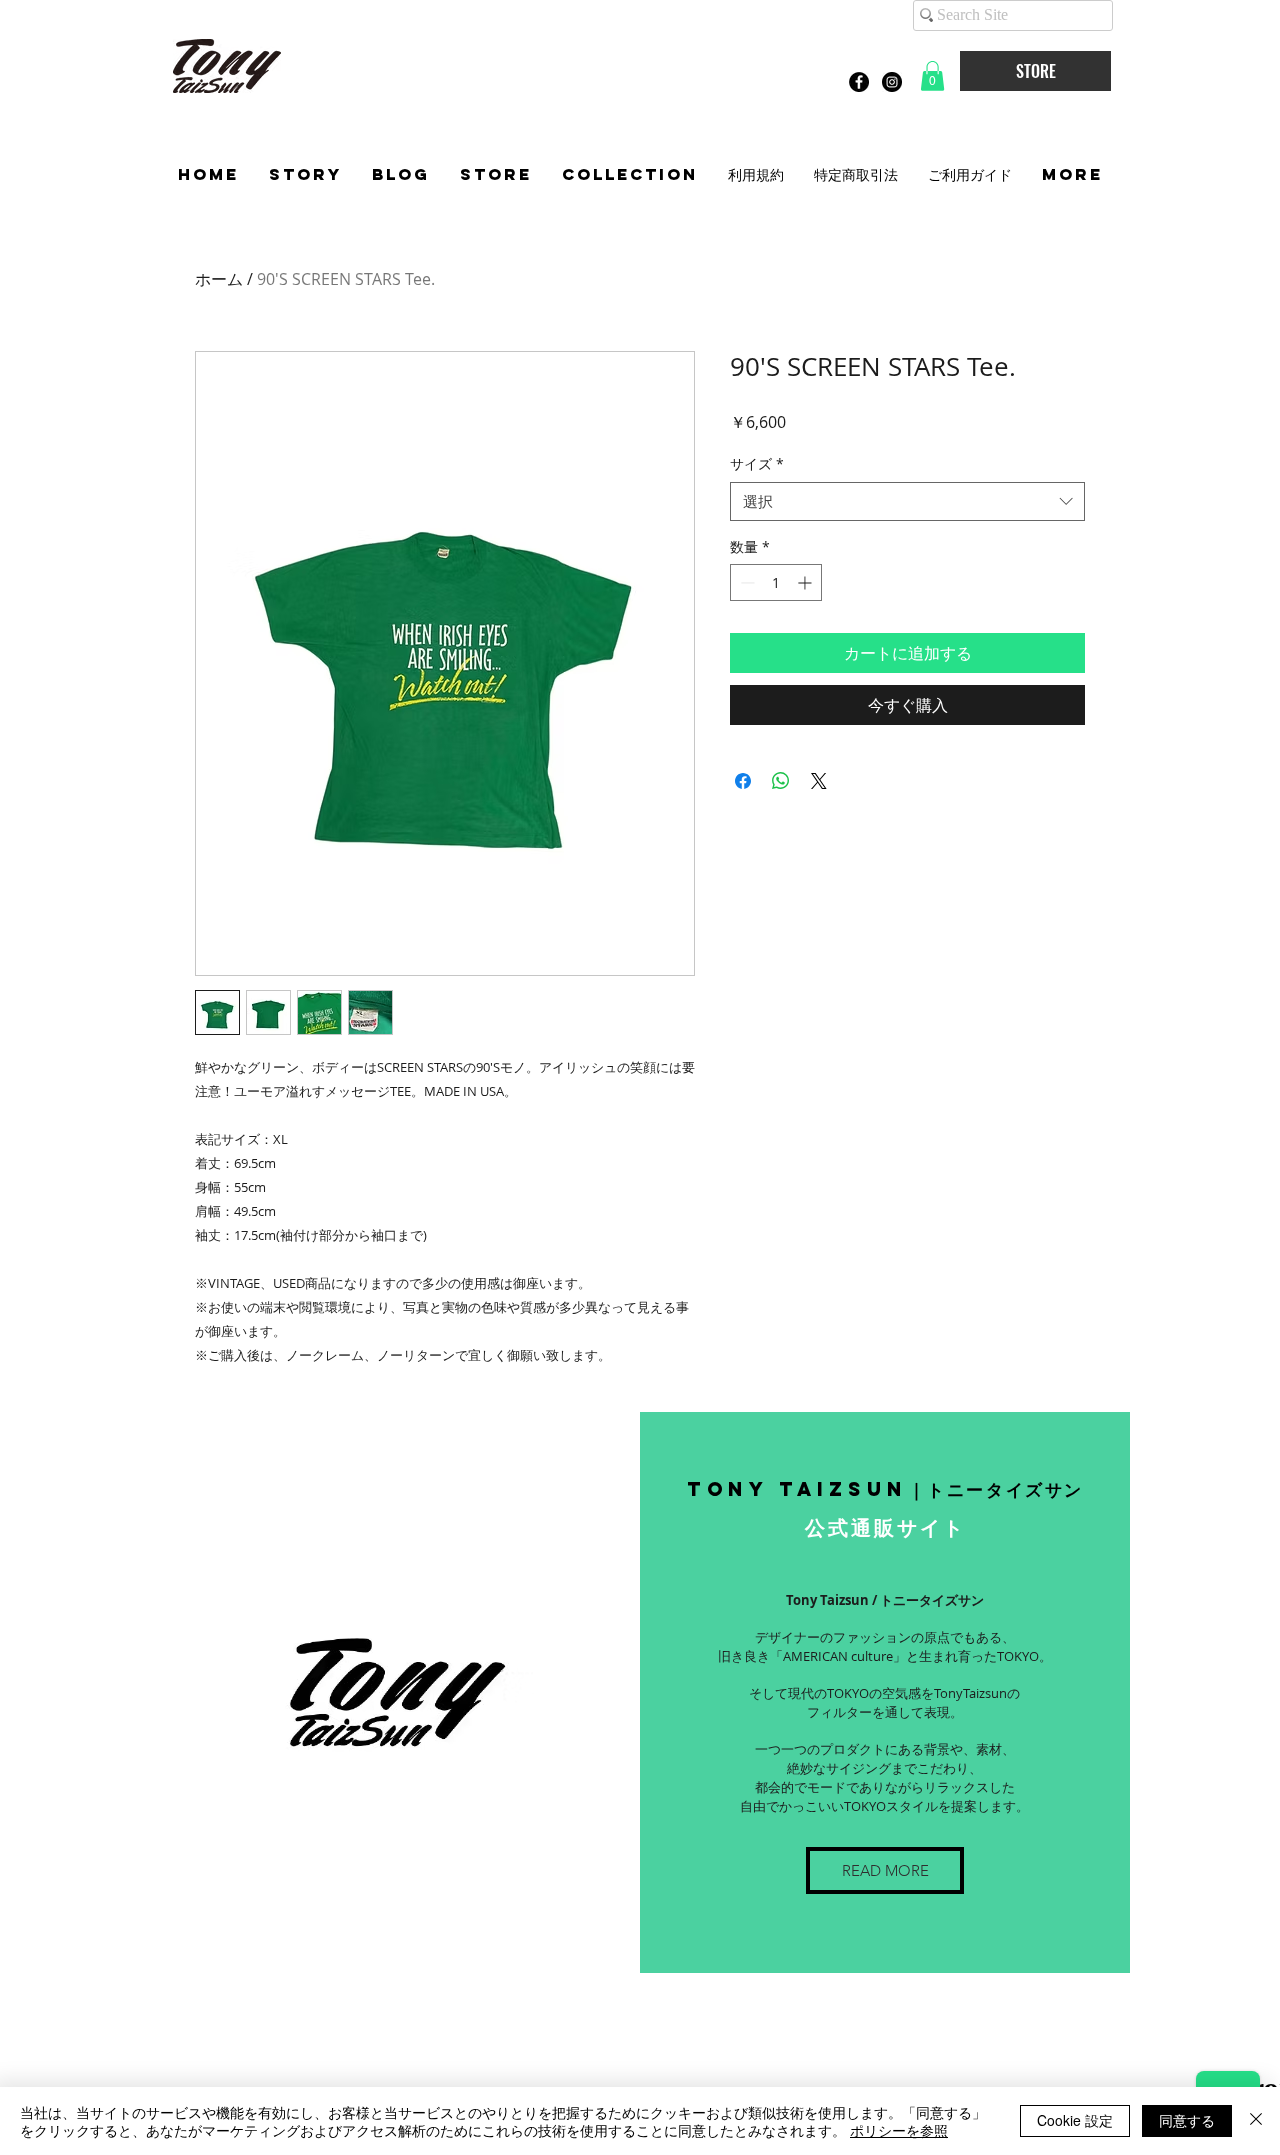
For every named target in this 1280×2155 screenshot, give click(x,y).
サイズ (757, 463)
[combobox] (907, 501)
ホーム (219, 279)
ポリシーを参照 (899, 2130)
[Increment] (806, 582)
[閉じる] (1256, 2121)
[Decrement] (745, 582)
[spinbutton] (776, 582)
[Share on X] (819, 781)
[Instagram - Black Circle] (892, 82)
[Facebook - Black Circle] (859, 82)
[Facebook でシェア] (743, 781)
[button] (932, 76)
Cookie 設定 (1075, 2120)
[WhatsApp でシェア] (781, 781)
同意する (1187, 2120)
